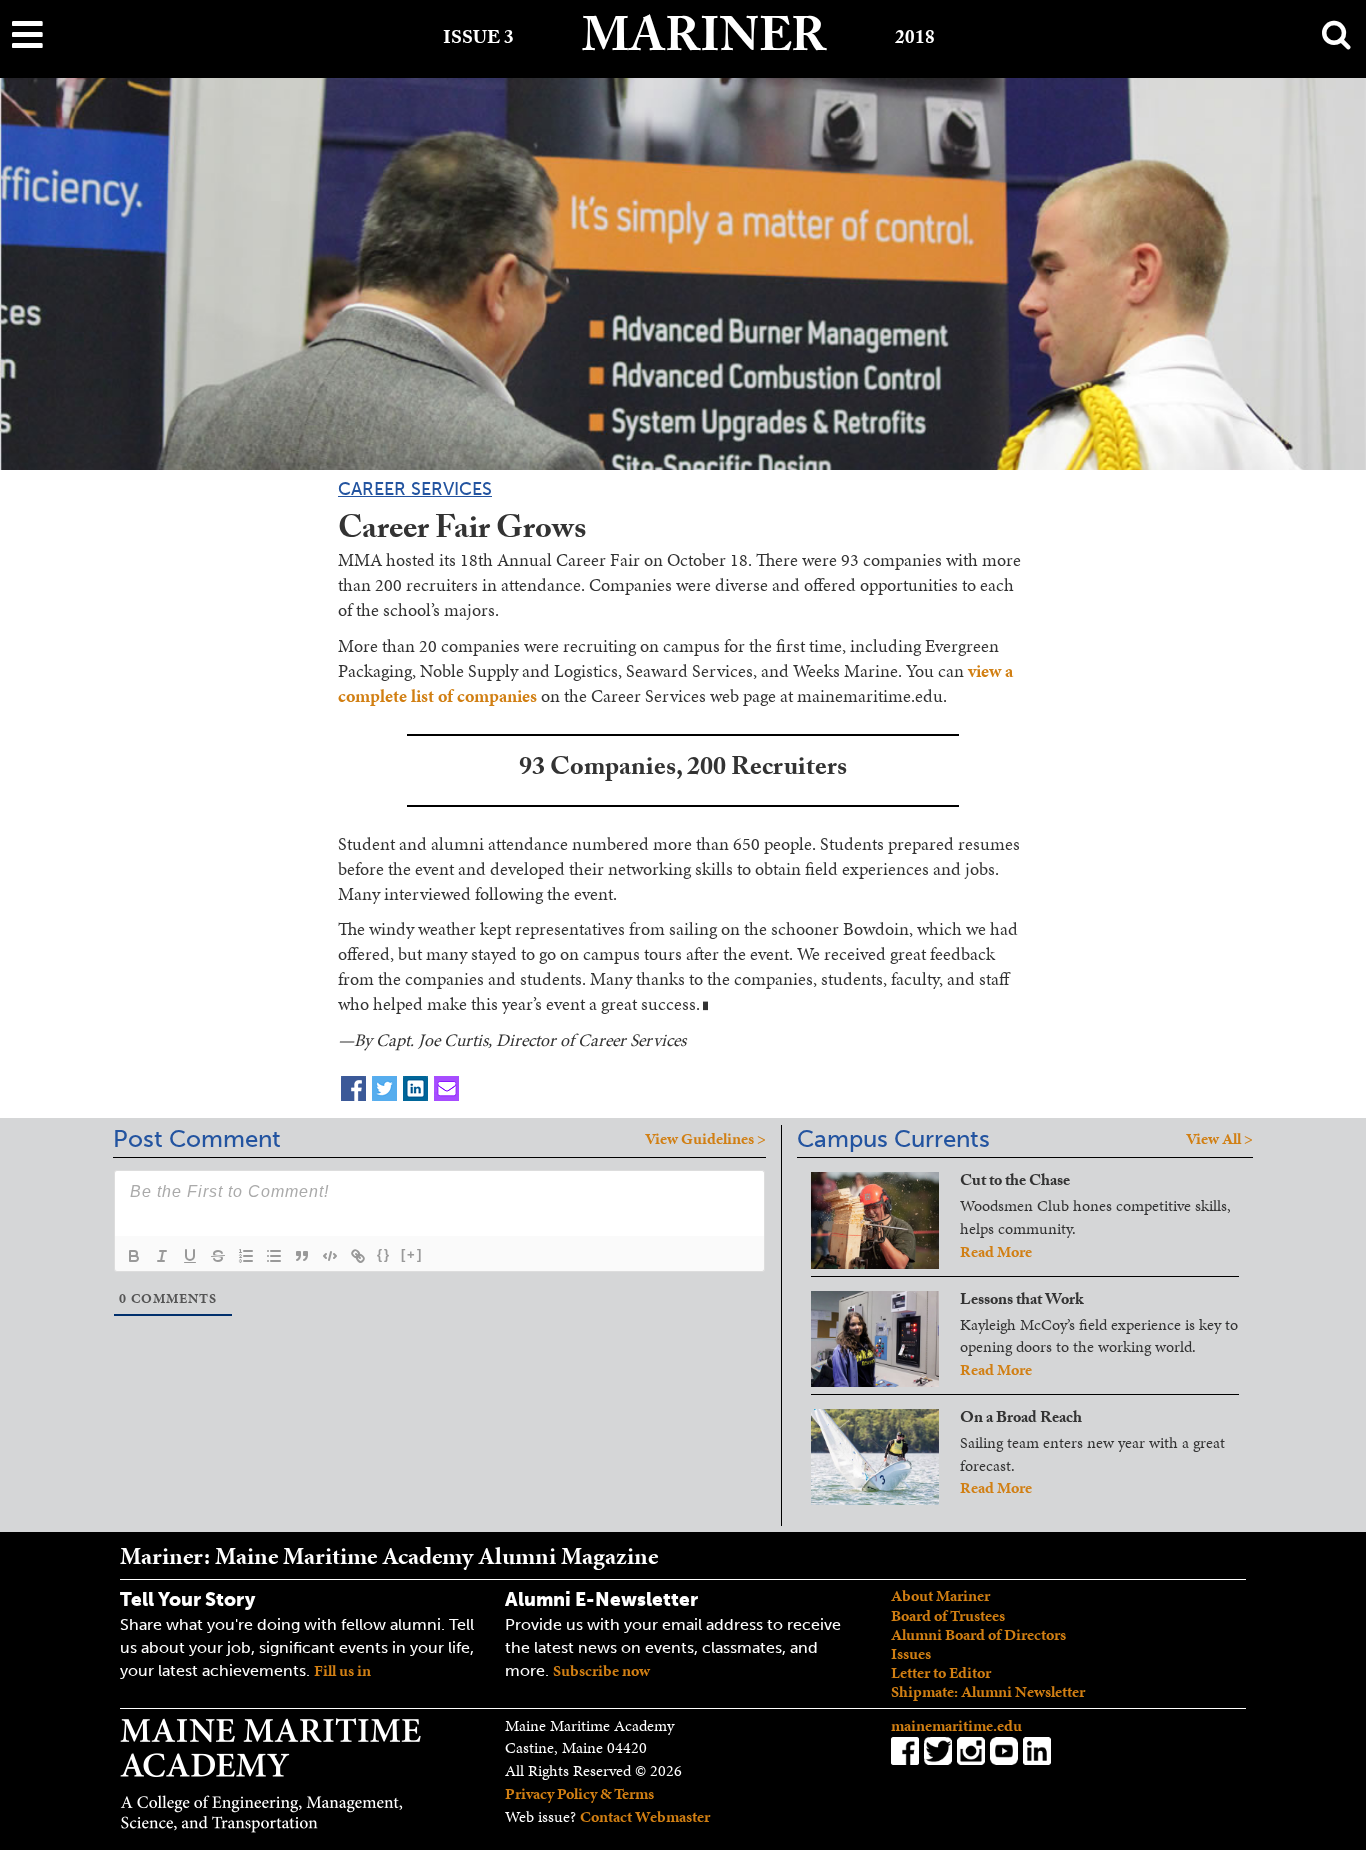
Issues (911, 1653)
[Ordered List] (246, 1256)
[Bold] (134, 1256)
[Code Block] (330, 1256)
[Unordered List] (274, 1256)
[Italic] (162, 1256)
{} (384, 1254)
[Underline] (190, 1256)
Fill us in (342, 1670)
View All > (1219, 1138)
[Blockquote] (302, 1256)
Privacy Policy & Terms (579, 1793)
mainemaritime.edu (956, 1725)
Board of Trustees (948, 1615)
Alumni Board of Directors (978, 1634)
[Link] (358, 1256)
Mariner (704, 43)
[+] (412, 1254)
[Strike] (218, 1256)
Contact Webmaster (645, 1816)
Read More (996, 1251)
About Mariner (940, 1595)
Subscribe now (601, 1670)
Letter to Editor (941, 1672)
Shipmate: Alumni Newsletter (988, 1691)
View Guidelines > (705, 1139)
